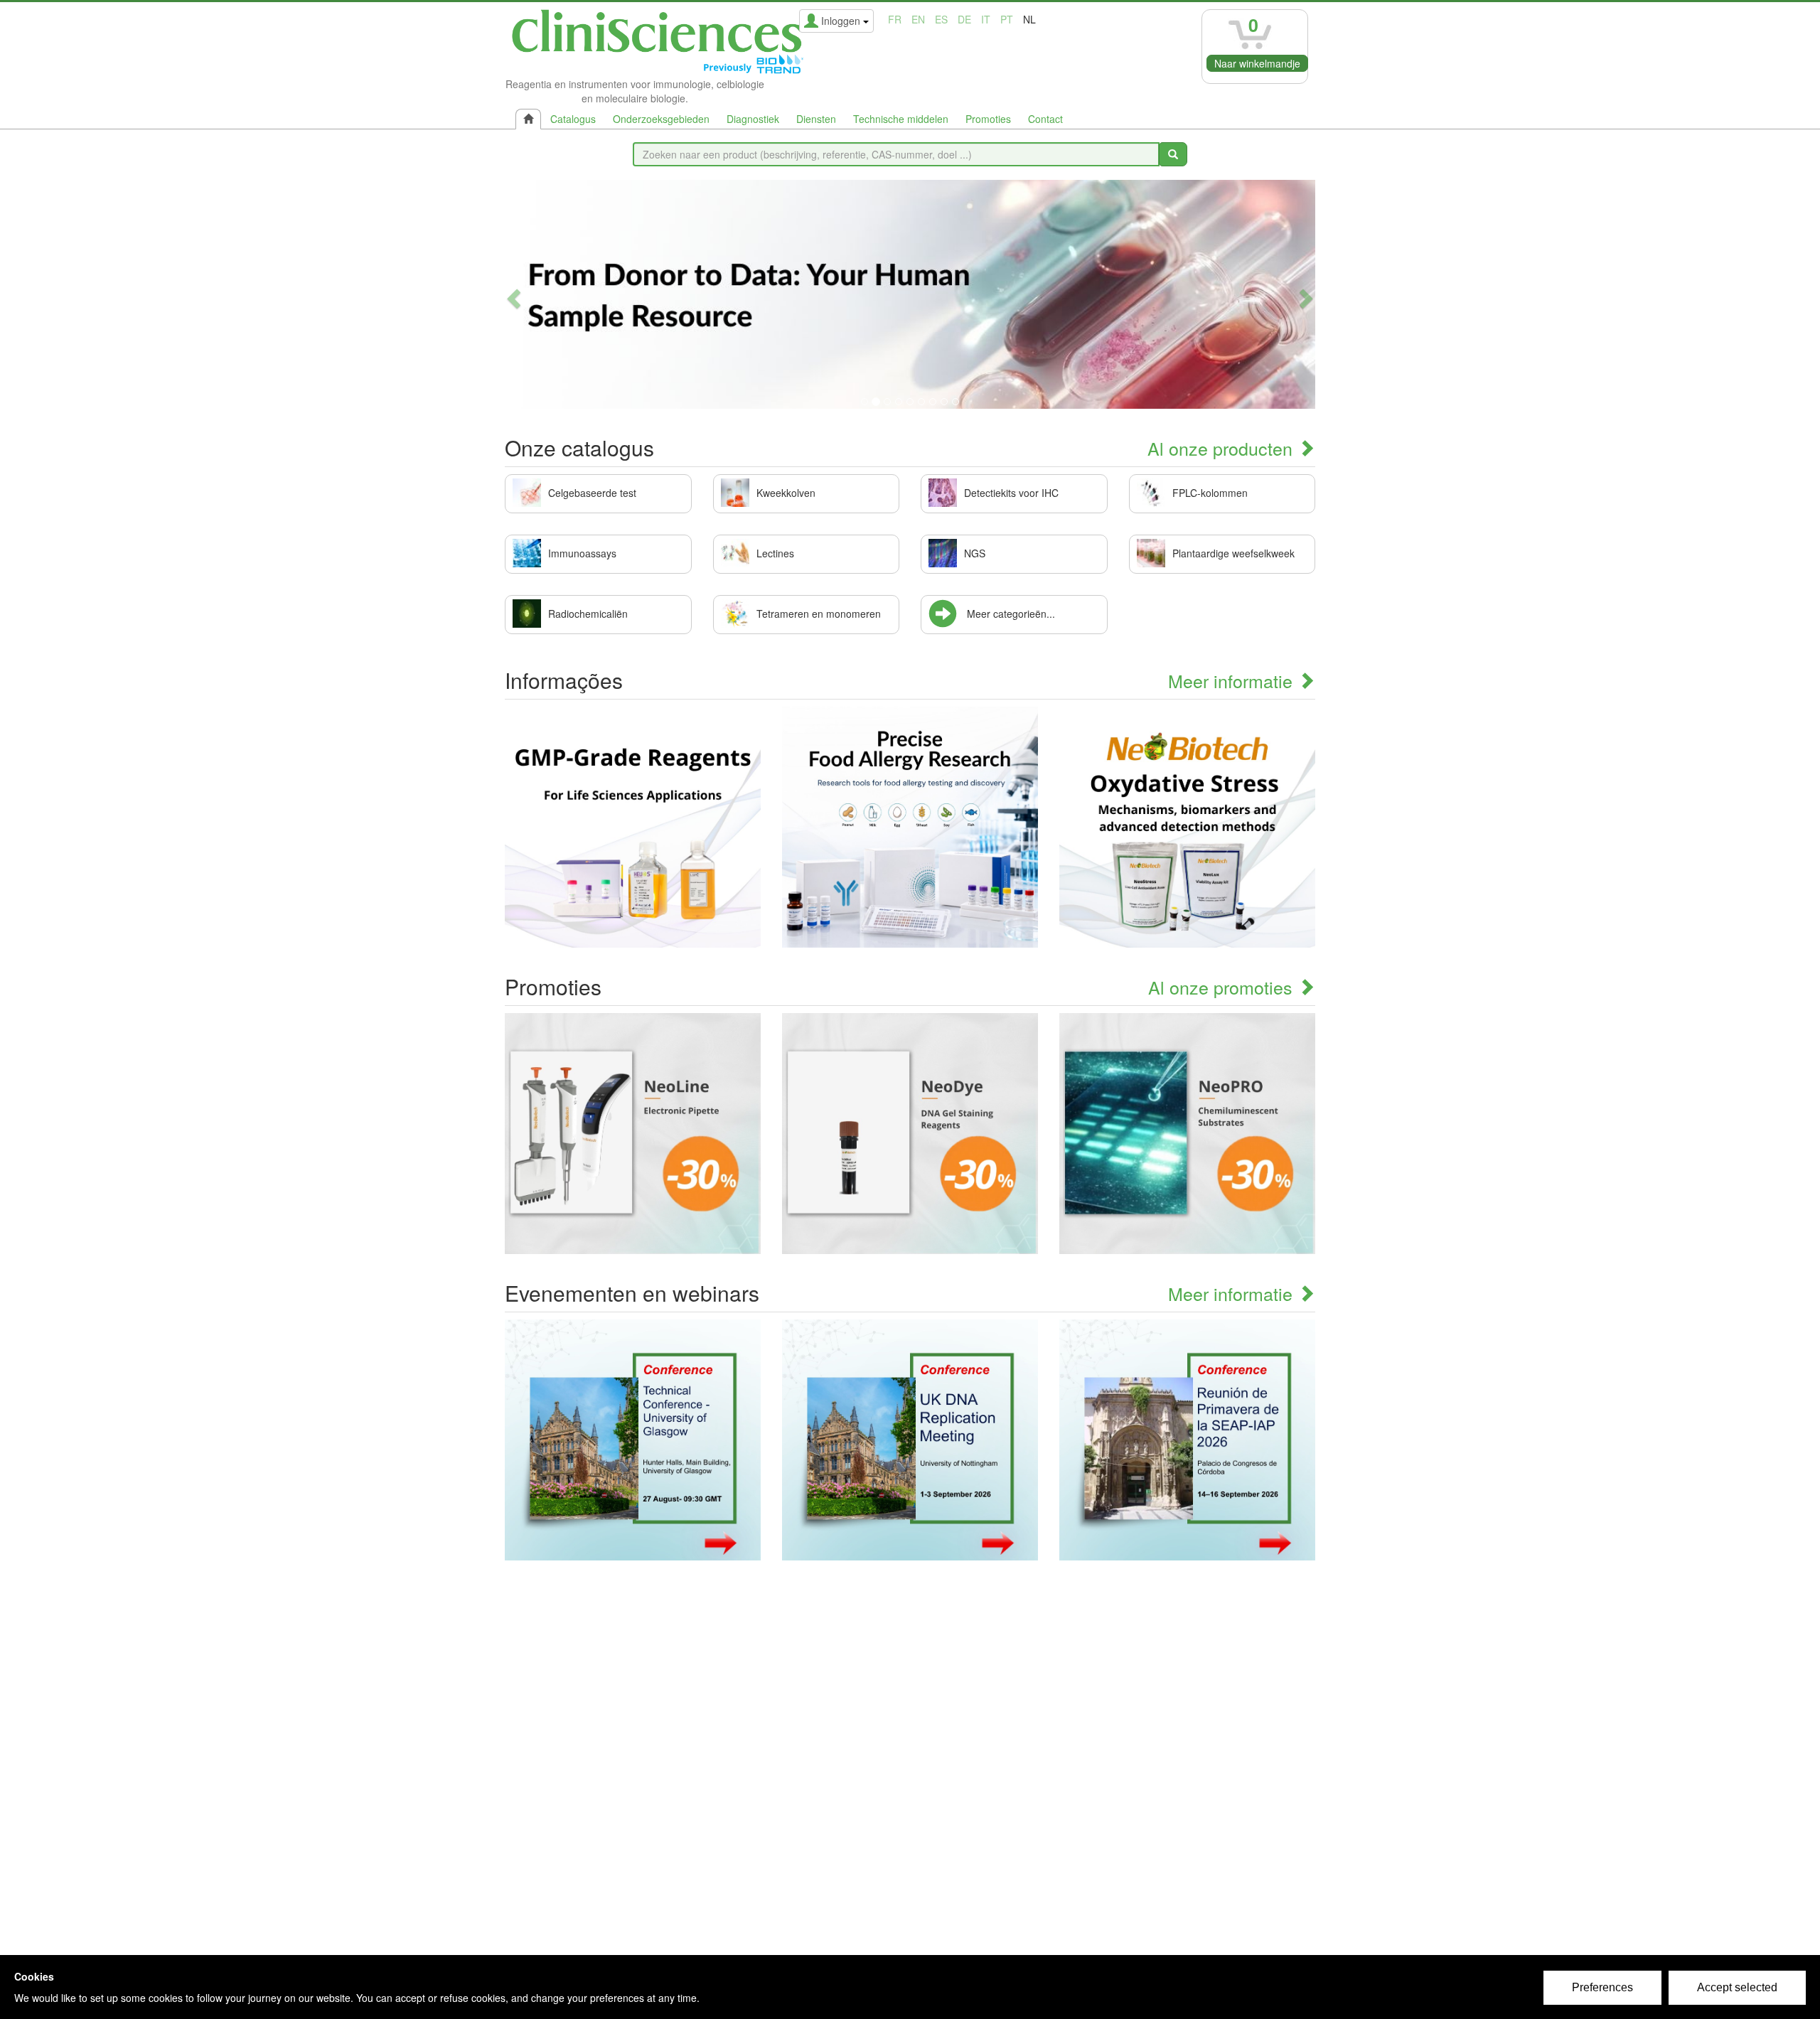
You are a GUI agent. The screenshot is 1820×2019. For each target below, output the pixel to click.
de (964, 19)
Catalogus (573, 119)
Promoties (988, 119)
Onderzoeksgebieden (661, 119)
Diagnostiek (753, 119)
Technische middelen (901, 119)
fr (895, 19)
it (986, 19)
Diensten (816, 119)
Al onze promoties (1223, 987)
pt (1007, 19)
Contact (1045, 119)
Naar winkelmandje (1257, 63)
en (918, 19)
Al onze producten (1222, 448)
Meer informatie (1233, 680)
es (941, 19)
